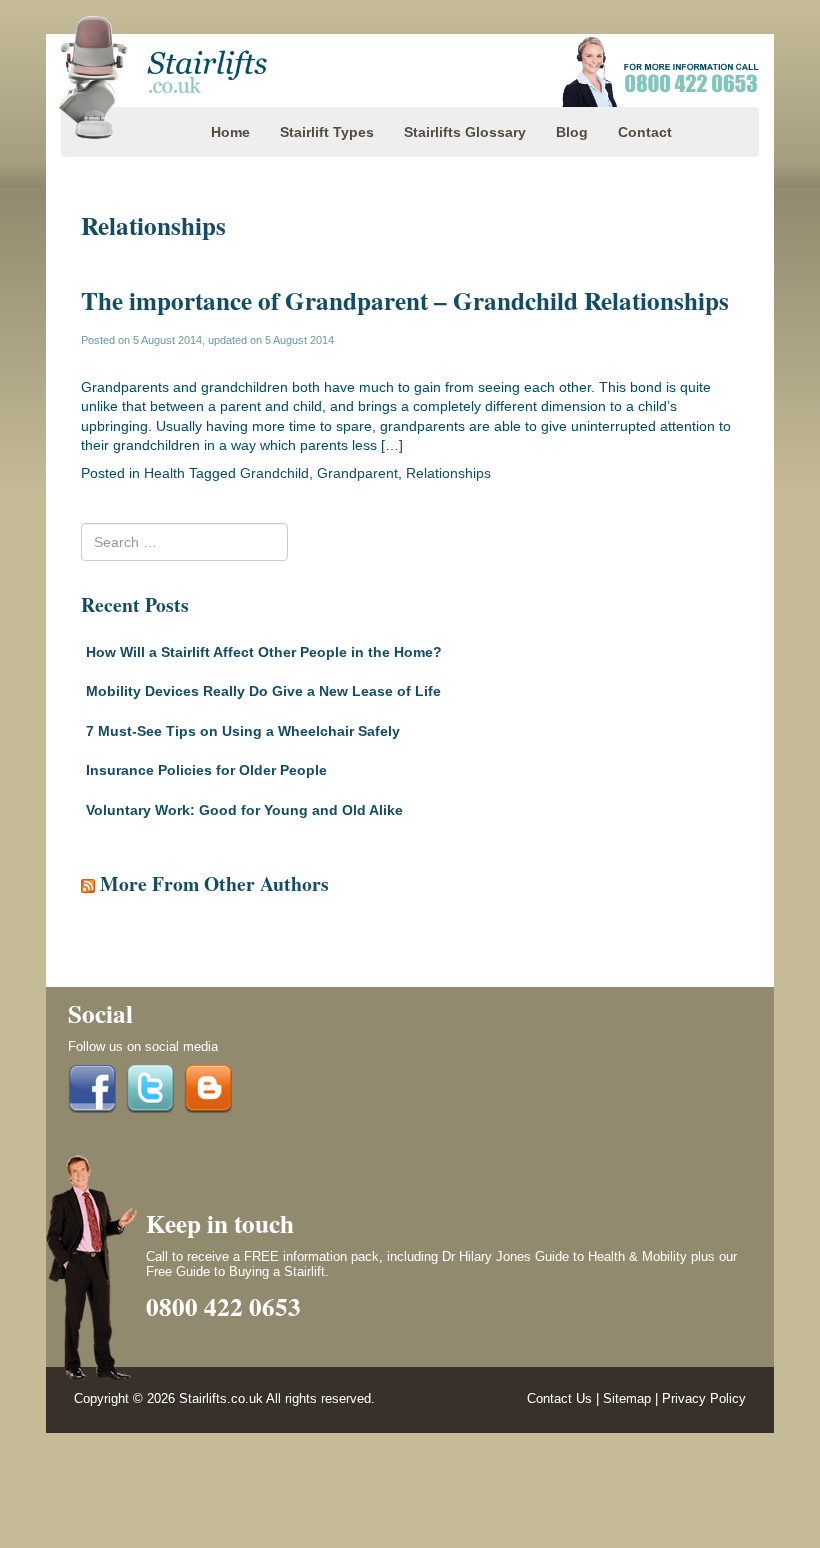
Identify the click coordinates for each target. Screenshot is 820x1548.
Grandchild (274, 473)
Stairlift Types (327, 132)
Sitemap (627, 1399)
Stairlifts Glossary (465, 132)
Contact (645, 132)
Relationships (448, 473)
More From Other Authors (214, 883)
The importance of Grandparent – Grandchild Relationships (405, 300)
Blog (572, 132)
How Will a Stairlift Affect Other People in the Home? (264, 652)
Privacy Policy (704, 1399)
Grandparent (357, 473)
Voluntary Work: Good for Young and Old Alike (244, 810)
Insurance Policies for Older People (206, 770)
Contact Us (559, 1399)
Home (230, 132)
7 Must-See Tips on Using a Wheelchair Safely (243, 731)
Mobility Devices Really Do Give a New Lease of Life (263, 691)
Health (164, 473)
